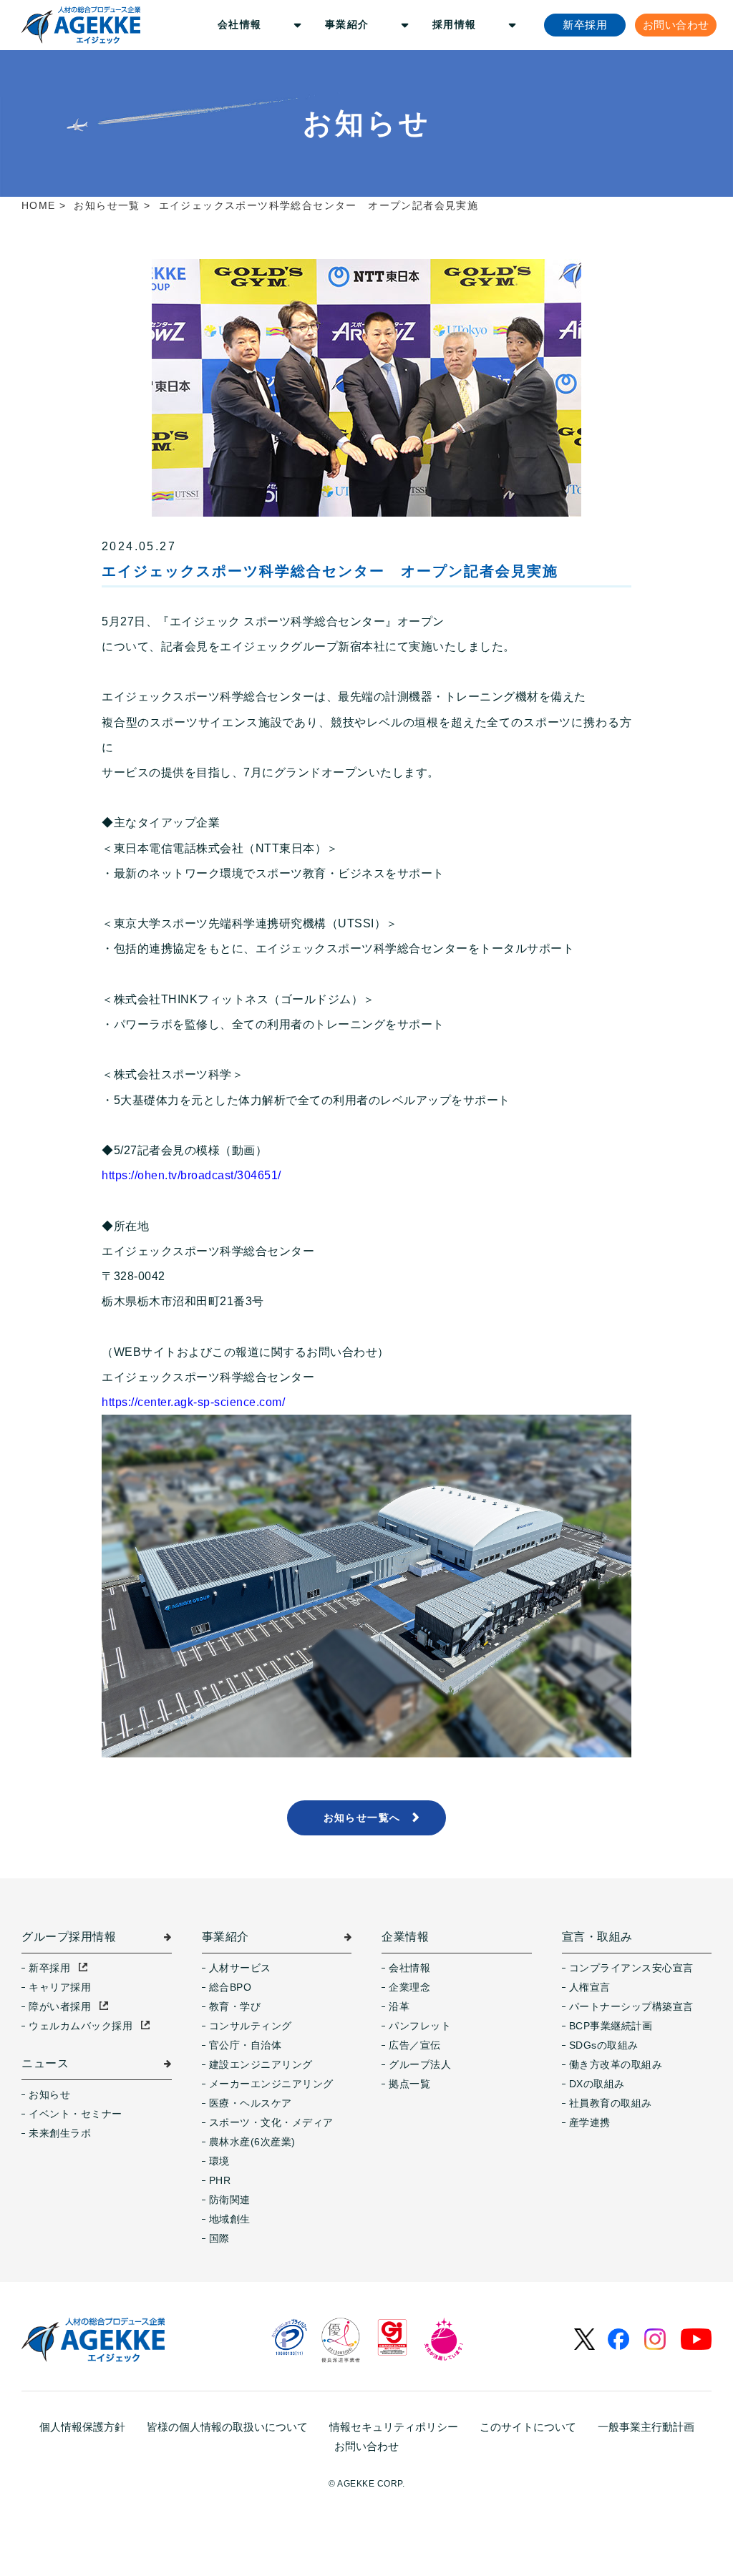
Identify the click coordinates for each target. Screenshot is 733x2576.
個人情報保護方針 (82, 2427)
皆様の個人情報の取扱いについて (227, 2427)
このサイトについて (528, 2427)
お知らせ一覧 (107, 205)
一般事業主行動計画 (646, 2427)
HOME (39, 205)
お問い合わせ (366, 2446)
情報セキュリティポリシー (394, 2427)
